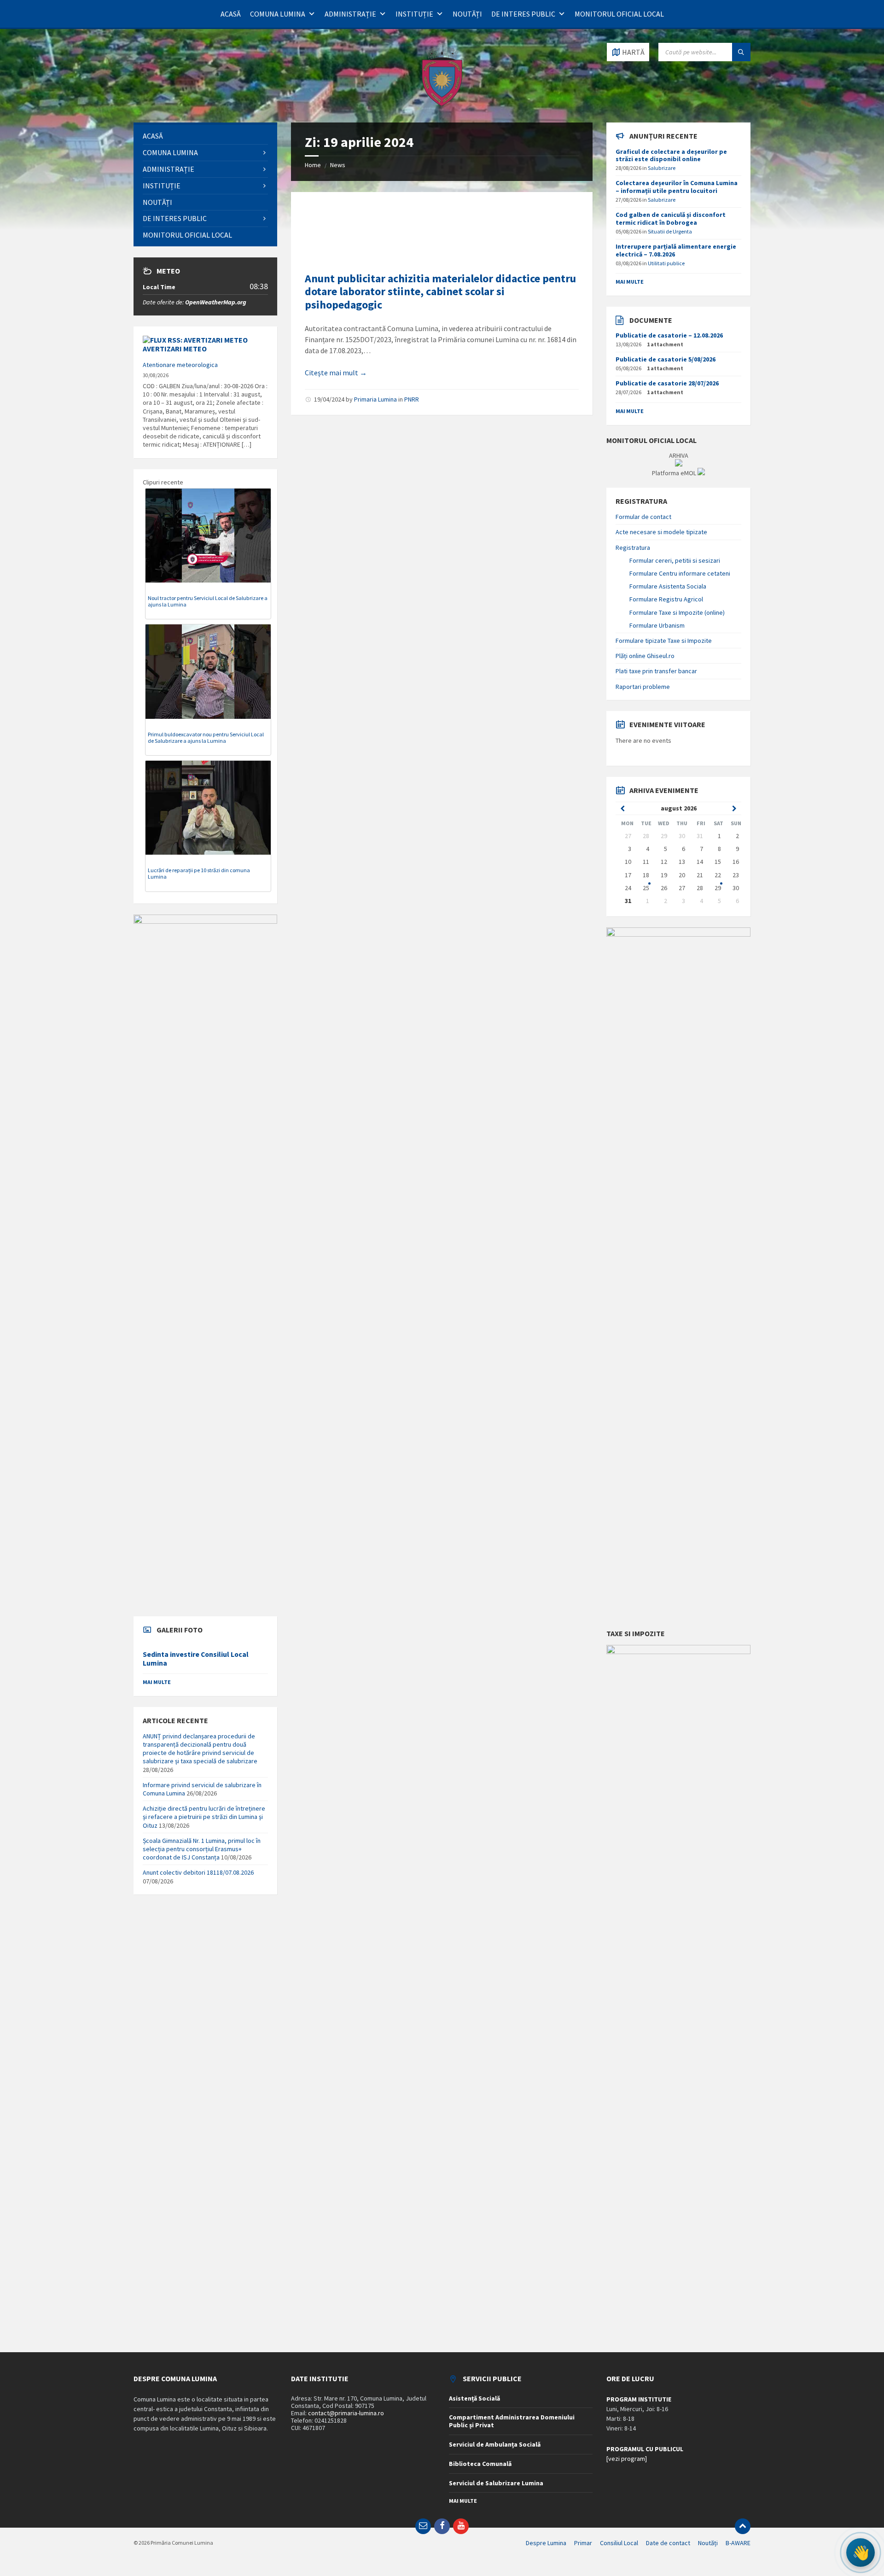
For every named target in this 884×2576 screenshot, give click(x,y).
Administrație (350, 14)
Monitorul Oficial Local (619, 14)
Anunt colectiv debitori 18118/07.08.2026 (198, 1872)
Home (313, 165)
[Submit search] (741, 52)
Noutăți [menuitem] (708, 2543)
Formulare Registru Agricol (666, 599)
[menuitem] (205, 136)
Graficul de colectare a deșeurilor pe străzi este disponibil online (671, 155)
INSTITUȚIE (414, 14)
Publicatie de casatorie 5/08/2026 (666, 359)
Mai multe (157, 1682)
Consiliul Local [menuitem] (619, 2543)
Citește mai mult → (336, 373)
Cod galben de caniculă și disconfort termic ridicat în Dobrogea (671, 219)
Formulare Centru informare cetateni (680, 573)
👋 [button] (861, 2553)
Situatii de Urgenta (670, 231)
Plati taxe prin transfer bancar (656, 671)
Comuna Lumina (278, 14)
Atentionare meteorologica (180, 365)
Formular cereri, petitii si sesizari (675, 560)
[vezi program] (627, 2459)
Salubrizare (662, 168)
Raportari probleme (643, 687)
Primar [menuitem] (583, 2543)
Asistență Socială (474, 2398)
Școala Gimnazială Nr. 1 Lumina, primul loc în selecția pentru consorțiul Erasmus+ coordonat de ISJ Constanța (202, 1849)
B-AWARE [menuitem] (738, 2543)
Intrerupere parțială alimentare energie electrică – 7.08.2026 (676, 250)
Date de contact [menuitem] (668, 2543)
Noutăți (467, 14)
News (338, 165)
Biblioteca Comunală (480, 2464)
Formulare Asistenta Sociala (668, 586)
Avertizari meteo (175, 349)
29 (718, 888)
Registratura (633, 548)
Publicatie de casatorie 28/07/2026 (667, 383)
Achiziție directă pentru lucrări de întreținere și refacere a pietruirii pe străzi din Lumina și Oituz (204, 1817)
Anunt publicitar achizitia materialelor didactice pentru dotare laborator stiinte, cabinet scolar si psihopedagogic (440, 292)
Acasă (231, 14)
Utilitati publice (666, 263)
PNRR (412, 399)
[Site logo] (442, 105)
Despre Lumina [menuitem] (546, 2543)
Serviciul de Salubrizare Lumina (496, 2483)
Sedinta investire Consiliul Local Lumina (196, 1659)
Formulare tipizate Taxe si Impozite (664, 641)
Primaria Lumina (375, 399)
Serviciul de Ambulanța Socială (495, 2444)
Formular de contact (643, 517)
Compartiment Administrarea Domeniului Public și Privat (512, 2421)
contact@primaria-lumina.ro (346, 2413)
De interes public (523, 14)
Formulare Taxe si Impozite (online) (677, 612)
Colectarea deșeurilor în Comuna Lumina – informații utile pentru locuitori (677, 187)
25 (646, 888)
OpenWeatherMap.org (216, 302)
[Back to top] (743, 2526)
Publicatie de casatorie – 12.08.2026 (669, 335)
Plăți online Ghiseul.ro (645, 656)
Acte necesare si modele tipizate (661, 532)
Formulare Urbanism (657, 625)
